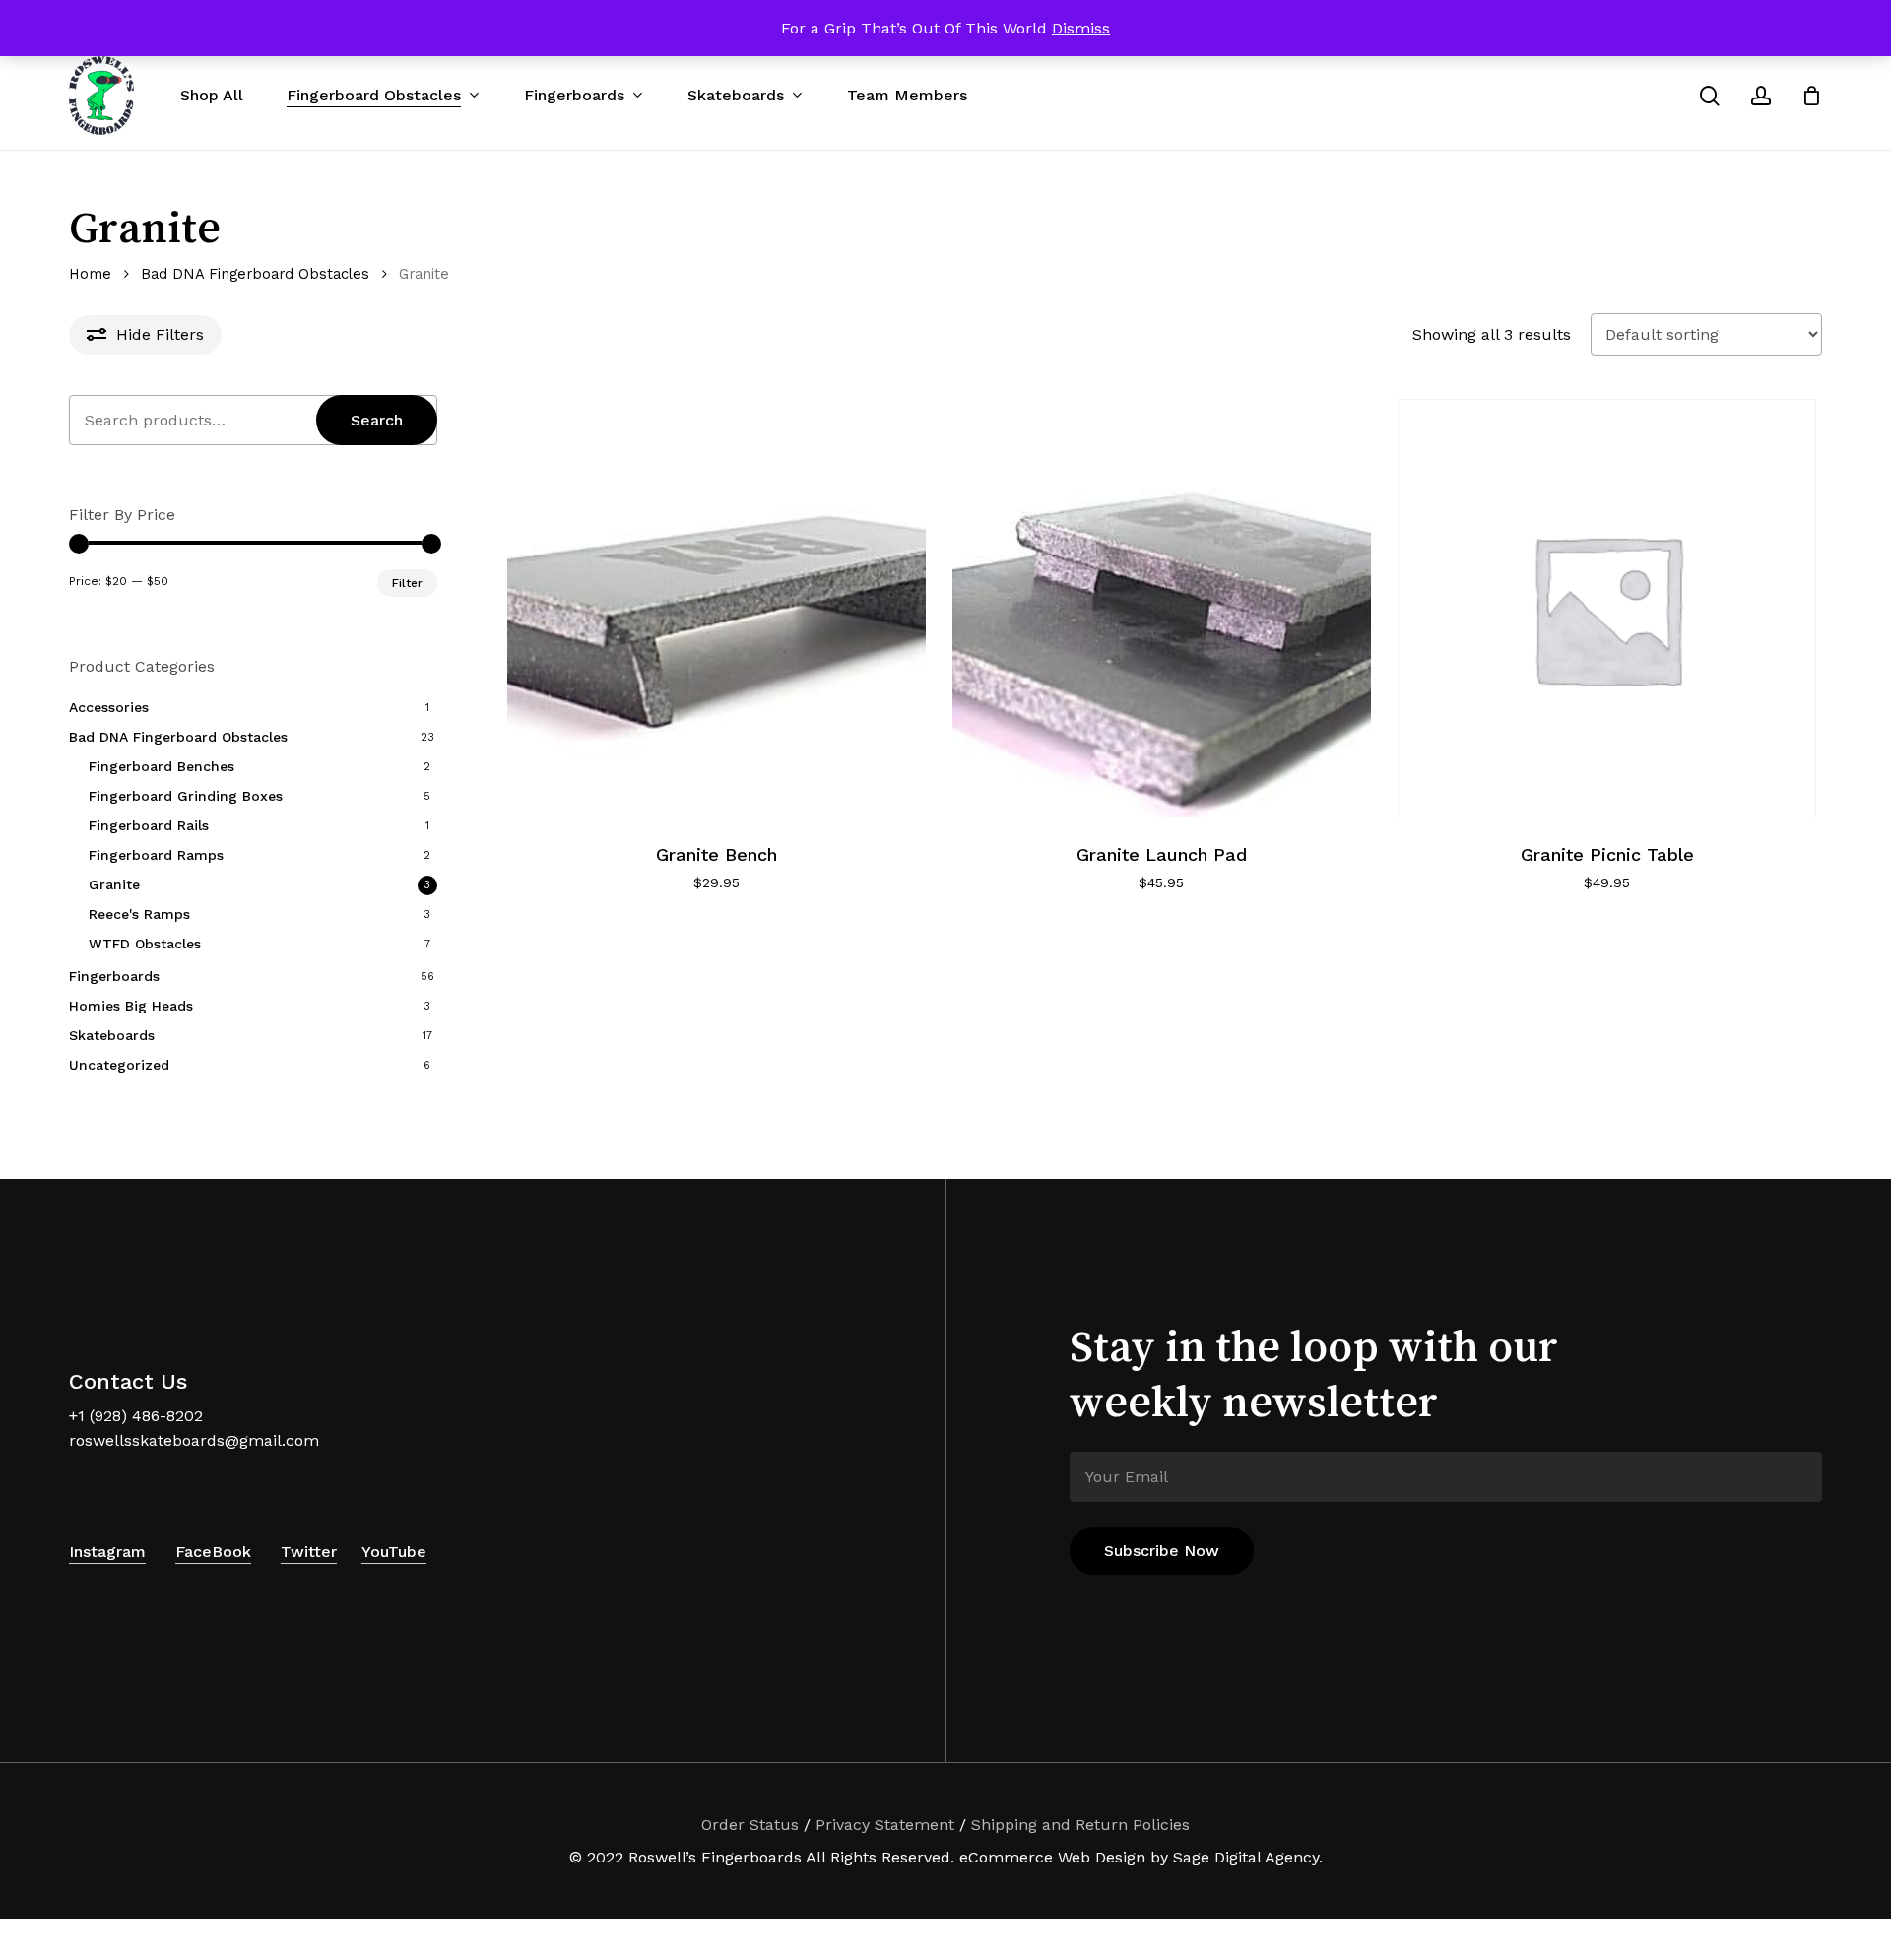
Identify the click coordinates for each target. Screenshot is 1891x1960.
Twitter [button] (309, 1552)
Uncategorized (119, 1065)
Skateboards (112, 1035)
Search (377, 420)
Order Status (750, 1825)
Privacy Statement (885, 1825)
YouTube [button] (394, 1552)
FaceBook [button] (213, 1552)
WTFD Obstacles (145, 944)
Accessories (109, 707)
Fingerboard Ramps (156, 855)
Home (90, 274)
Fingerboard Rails (149, 825)
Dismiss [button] (1081, 28)
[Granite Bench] (717, 608)
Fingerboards (114, 976)
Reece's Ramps (139, 914)
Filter (407, 583)
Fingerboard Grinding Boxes (186, 796)
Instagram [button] (107, 1552)
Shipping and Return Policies (1080, 1825)
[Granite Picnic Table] (1607, 608)
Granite (114, 884)
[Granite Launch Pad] (1162, 608)
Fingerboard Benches (162, 766)
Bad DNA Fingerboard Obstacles (255, 274)
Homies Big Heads (131, 1006)
